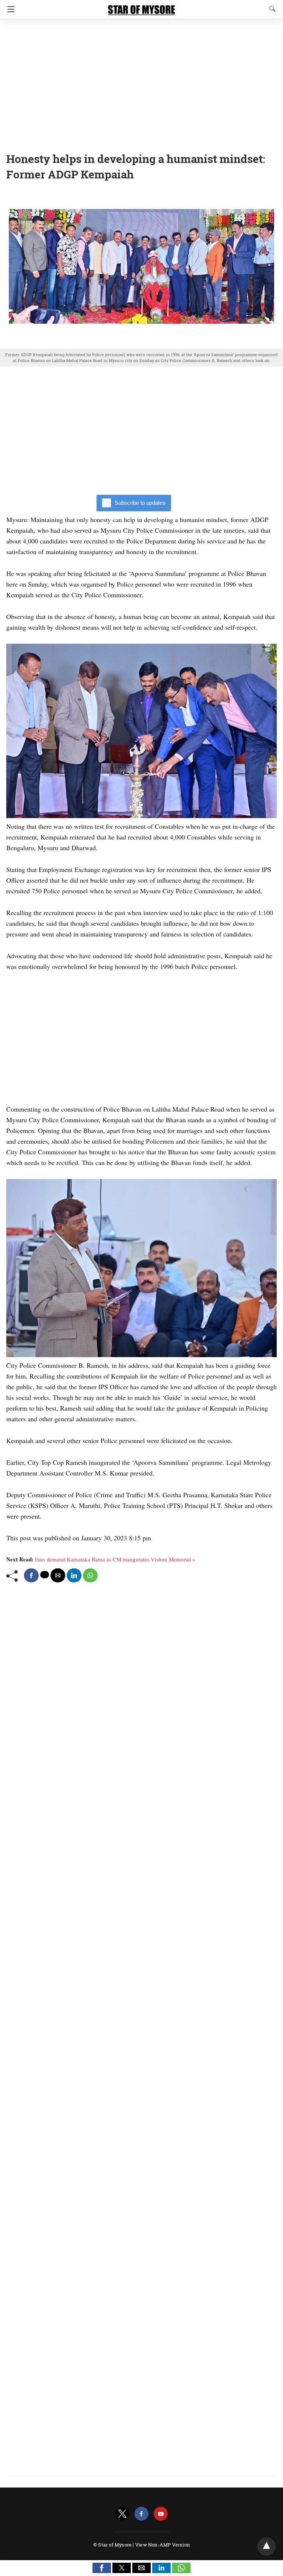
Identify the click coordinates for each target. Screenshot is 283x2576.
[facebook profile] (141, 2514)
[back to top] (266, 2547)
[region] (141, 83)
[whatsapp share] (90, 1575)
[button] (102, 2568)
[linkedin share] (74, 1575)
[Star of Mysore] (141, 7)
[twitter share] (45, 1575)
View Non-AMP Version (163, 2545)
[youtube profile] (161, 2514)
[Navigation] (9, 9)
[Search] (271, 9)
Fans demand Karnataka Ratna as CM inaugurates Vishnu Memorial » (115, 1559)
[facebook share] (31, 1575)
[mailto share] (58, 1575)
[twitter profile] (122, 2514)
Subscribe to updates (140, 503)
